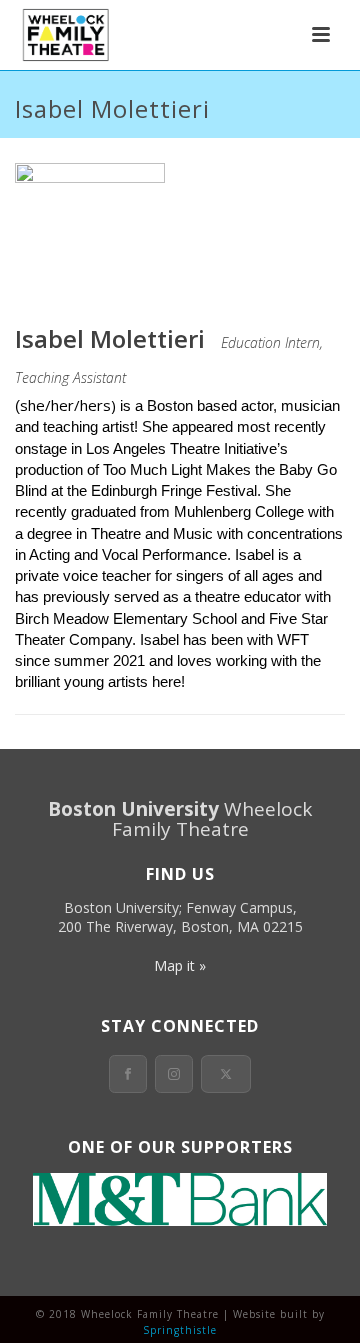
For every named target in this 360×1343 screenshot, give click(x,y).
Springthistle (180, 1330)
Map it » (180, 965)
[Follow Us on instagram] (174, 1074)
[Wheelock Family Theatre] (63, 35)
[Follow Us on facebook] (128, 1074)
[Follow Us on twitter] (226, 1074)
